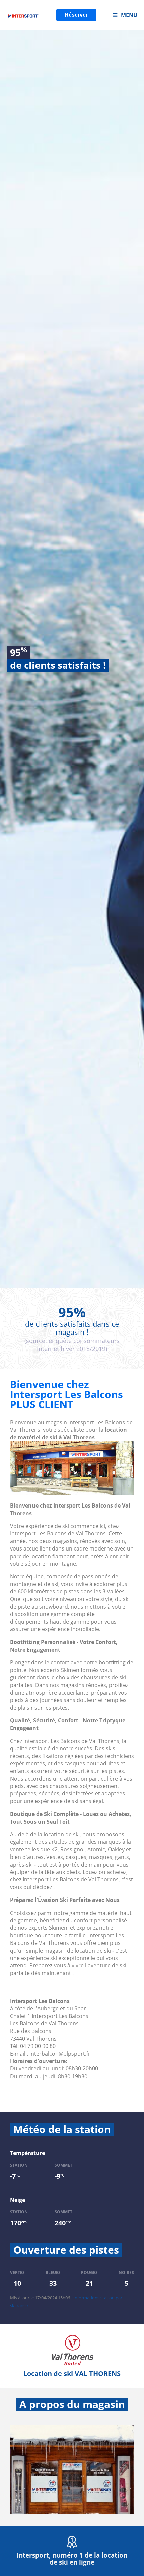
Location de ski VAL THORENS (72, 2374)
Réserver (76, 15)
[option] (72, 659)
